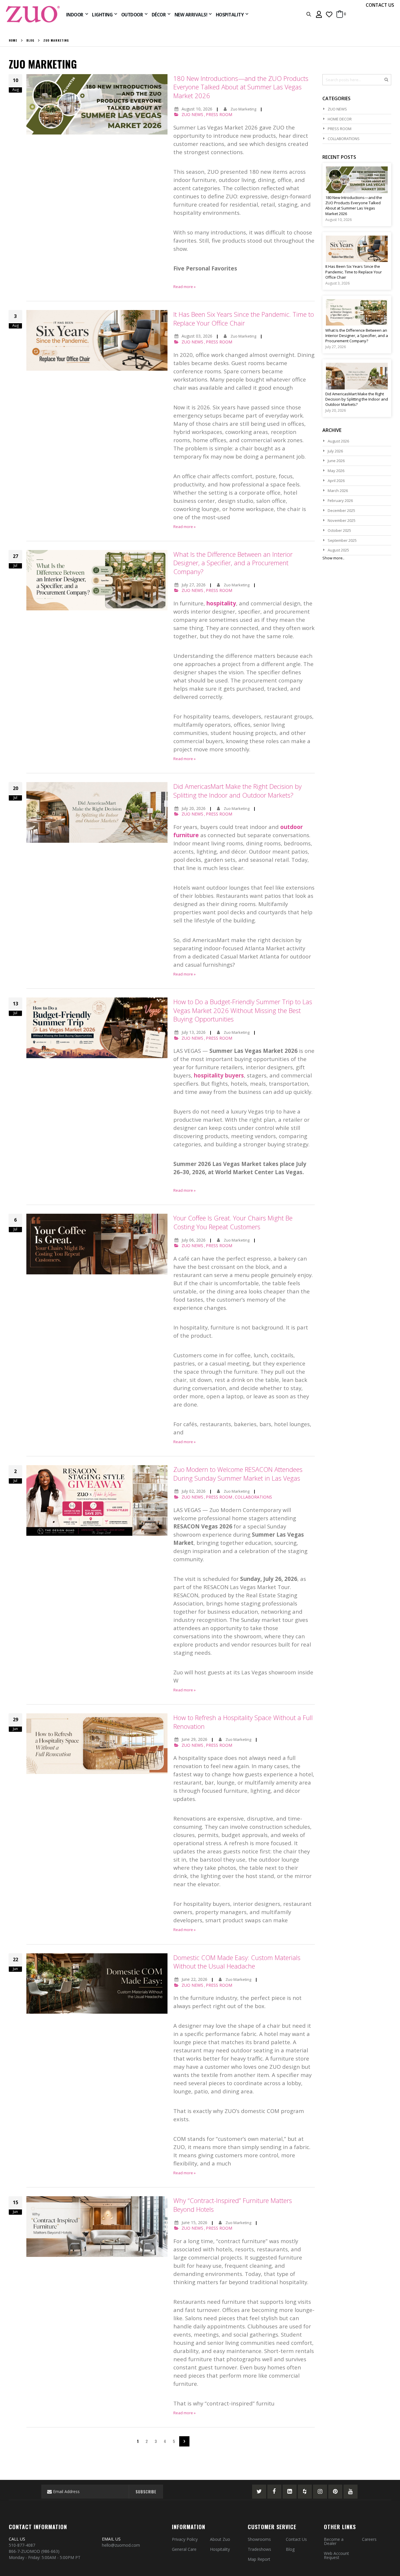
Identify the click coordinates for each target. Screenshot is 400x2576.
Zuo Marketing (244, 109)
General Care (184, 2549)
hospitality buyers (219, 1075)
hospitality (221, 603)
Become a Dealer (334, 2541)
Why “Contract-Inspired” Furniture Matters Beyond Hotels (233, 2205)
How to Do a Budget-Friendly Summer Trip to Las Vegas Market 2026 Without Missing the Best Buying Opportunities (243, 1010)
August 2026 (338, 441)
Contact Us (296, 2539)
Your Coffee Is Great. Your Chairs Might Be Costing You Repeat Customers (233, 1222)
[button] (329, 14)
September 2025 (342, 540)
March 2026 (338, 491)
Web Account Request (336, 2555)
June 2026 (336, 461)
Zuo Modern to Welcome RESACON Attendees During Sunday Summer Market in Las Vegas (238, 1474)
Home (13, 40)
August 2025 (338, 550)
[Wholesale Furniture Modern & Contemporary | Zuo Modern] (33, 14)
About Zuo (220, 2539)
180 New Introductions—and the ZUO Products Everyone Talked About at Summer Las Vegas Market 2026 (241, 87)
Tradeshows (259, 2549)
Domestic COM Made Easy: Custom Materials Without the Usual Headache (237, 1962)
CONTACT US (380, 5)
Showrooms (259, 2539)
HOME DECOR (340, 119)
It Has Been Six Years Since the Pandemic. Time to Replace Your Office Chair (244, 319)
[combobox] (357, 80)
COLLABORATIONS (253, 1497)
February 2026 (340, 500)
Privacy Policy (185, 2539)
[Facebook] (274, 2492)
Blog (30, 40)
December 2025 (341, 510)
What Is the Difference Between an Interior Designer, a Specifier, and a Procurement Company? (233, 563)
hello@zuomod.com (122, 2545)
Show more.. (333, 558)
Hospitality (220, 2549)
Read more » (184, 287)
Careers (369, 2539)
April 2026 (336, 481)
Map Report (259, 2559)
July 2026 (335, 451)
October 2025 (339, 530)
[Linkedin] (290, 2492)
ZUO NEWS (192, 114)
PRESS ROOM (219, 114)
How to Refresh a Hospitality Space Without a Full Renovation (243, 1722)
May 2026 (336, 471)
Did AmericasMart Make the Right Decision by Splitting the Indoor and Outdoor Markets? (237, 791)
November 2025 (342, 520)
